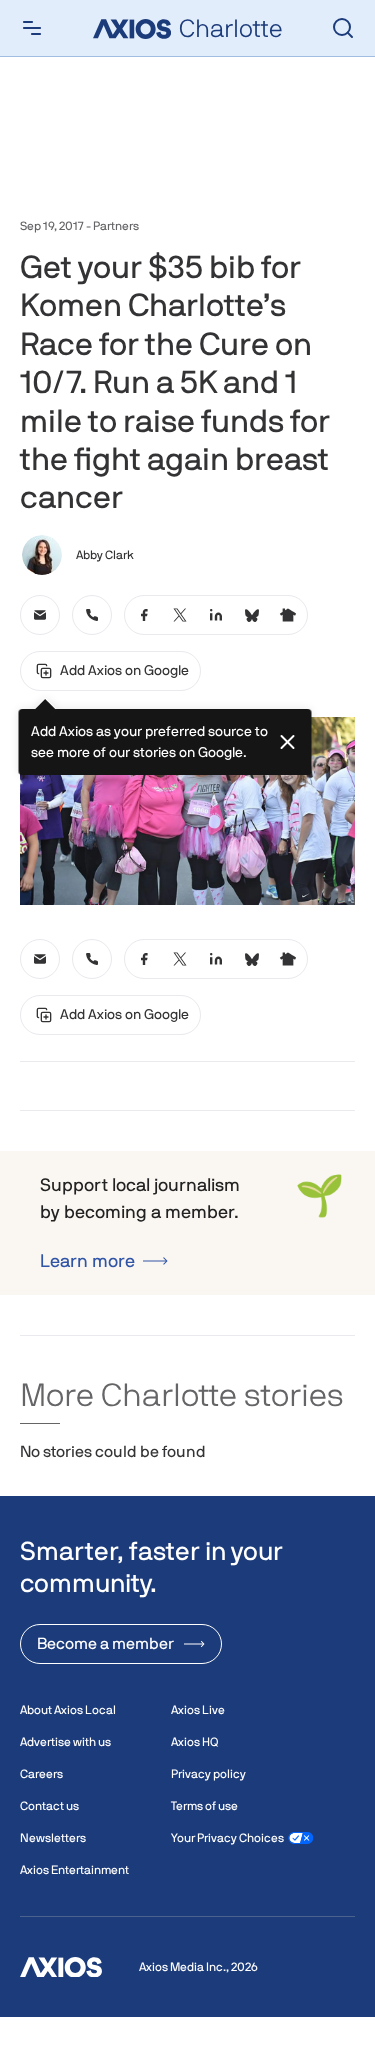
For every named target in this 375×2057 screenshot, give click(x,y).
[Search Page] (343, 28)
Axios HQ (194, 1742)
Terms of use (204, 1806)
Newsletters (53, 1838)
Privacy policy (208, 1774)
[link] (40, 615)
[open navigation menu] (32, 28)
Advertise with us (65, 1742)
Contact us (49, 1806)
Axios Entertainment (74, 1870)
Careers (41, 1774)
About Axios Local (68, 1710)
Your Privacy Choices (227, 1838)
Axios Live (198, 1710)
